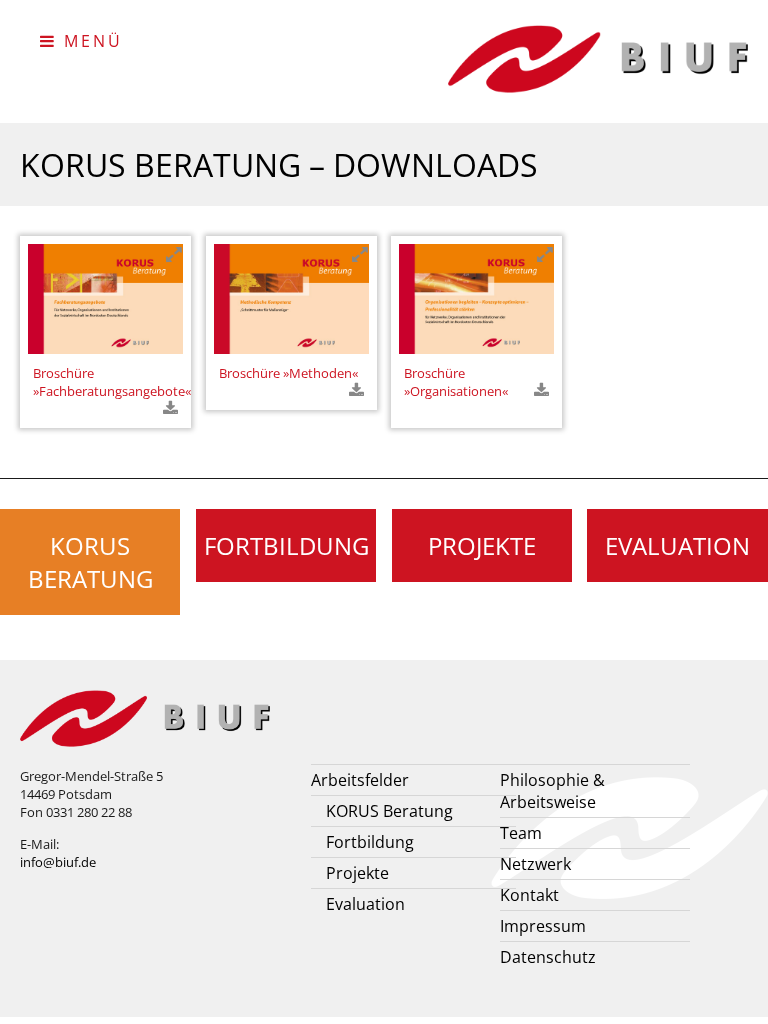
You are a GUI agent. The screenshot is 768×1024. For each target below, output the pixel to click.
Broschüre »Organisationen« (456, 382)
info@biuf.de (58, 862)
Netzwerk (535, 864)
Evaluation (677, 545)
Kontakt (529, 895)
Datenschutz (548, 957)
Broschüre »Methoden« (288, 373)
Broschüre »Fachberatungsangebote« (112, 382)
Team (521, 833)
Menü (90, 41)
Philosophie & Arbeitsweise (552, 791)
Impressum (543, 926)
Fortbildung (286, 545)
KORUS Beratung (90, 562)
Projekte (482, 545)
